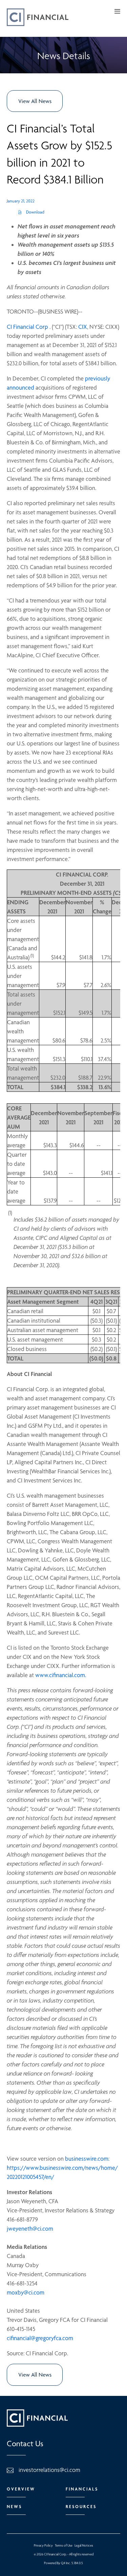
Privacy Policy (43, 2545)
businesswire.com (87, 2158)
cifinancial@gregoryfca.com (40, 2338)
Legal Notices (84, 2545)
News (14, 2507)
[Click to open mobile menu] (117, 12)
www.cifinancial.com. (61, 1675)
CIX (83, 327)
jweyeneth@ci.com (30, 2228)
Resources (81, 2507)
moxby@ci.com (26, 2292)
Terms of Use (64, 2545)
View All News (35, 101)
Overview (21, 2489)
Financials (82, 2489)
